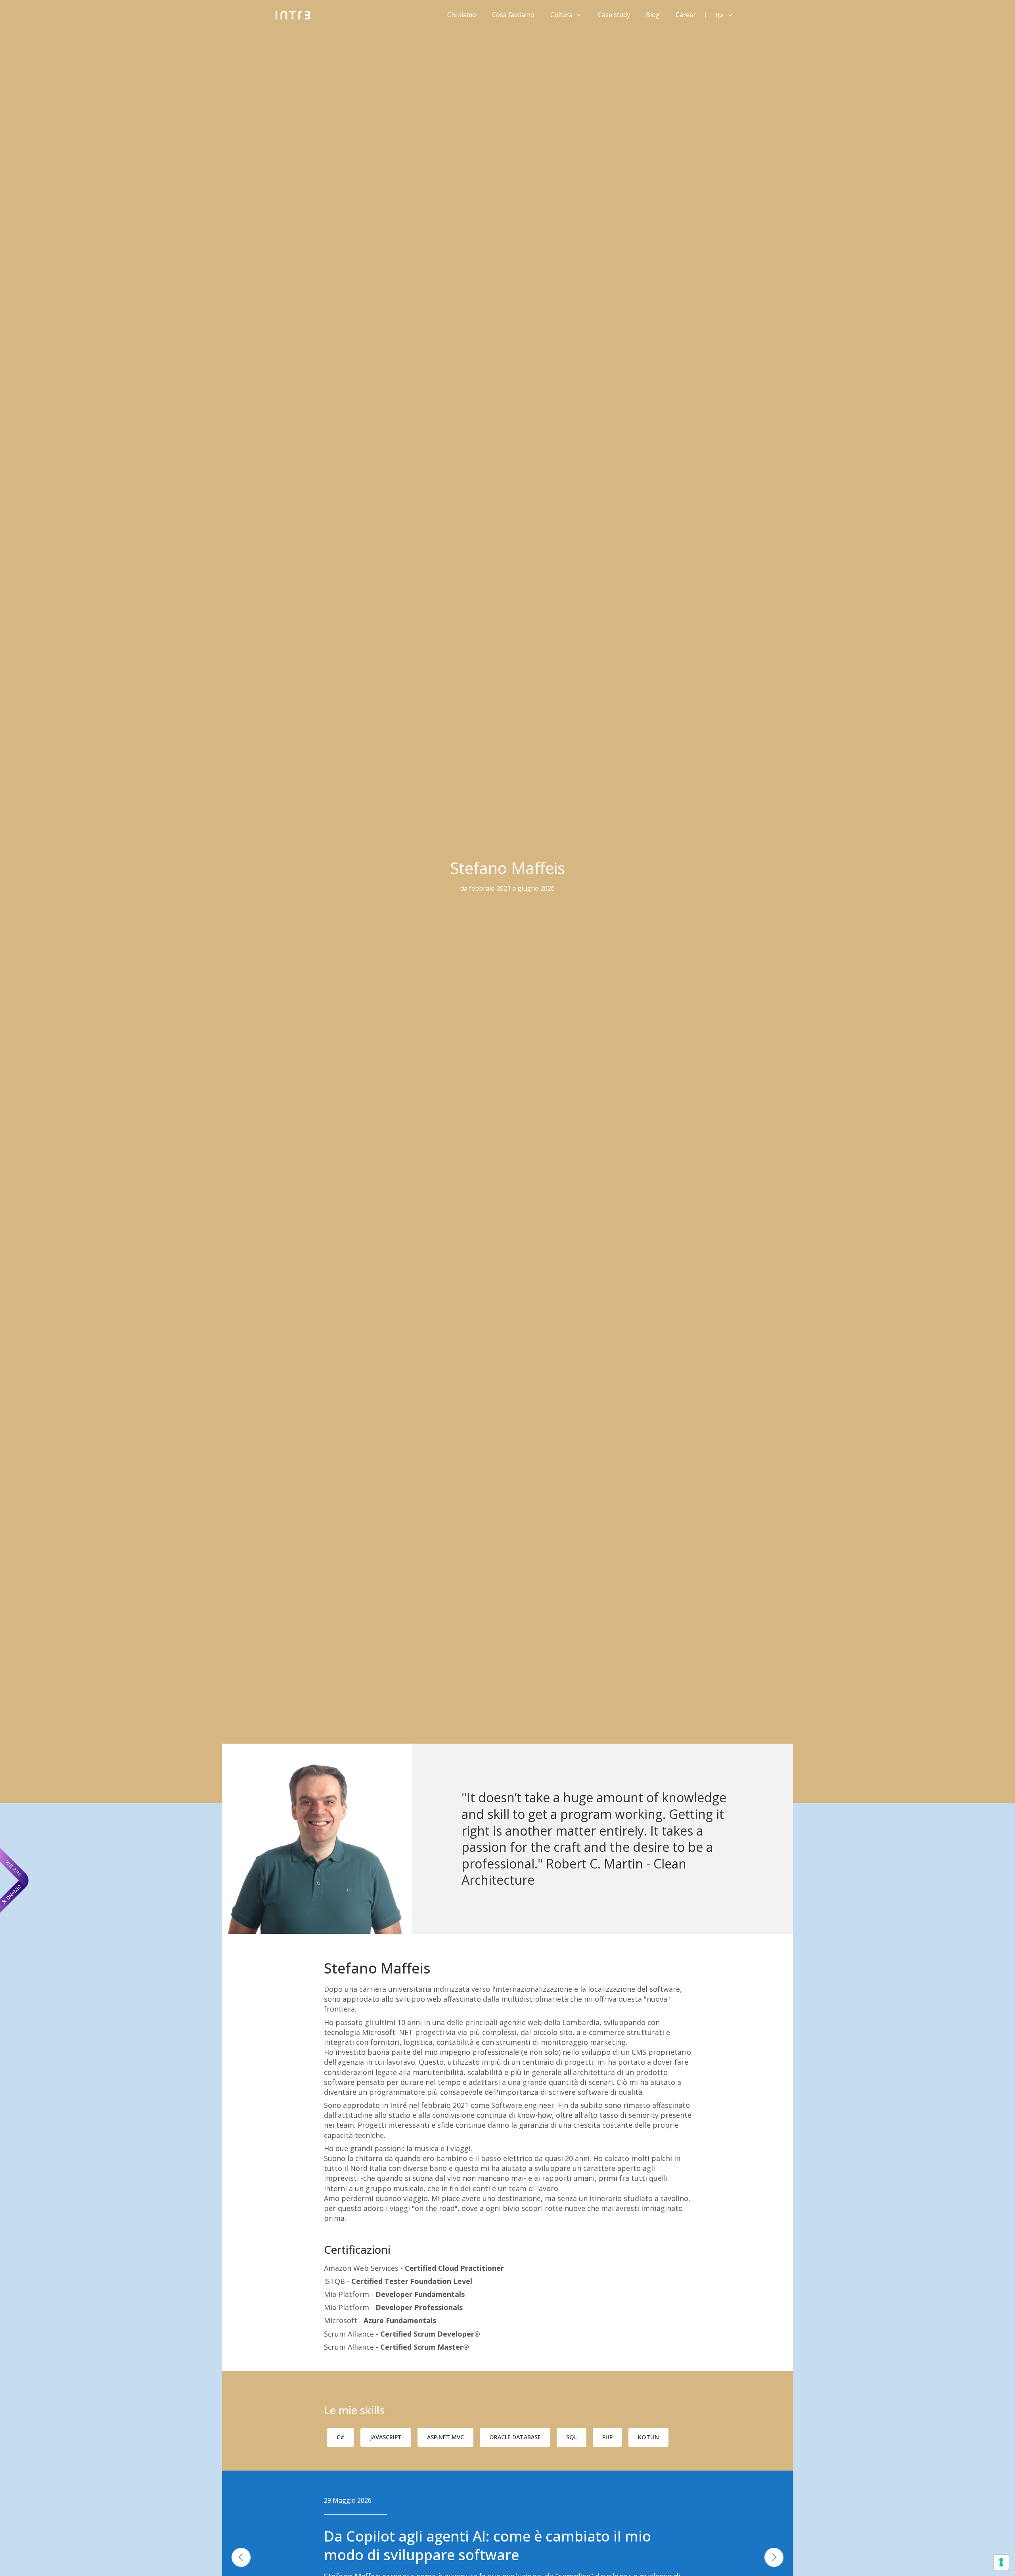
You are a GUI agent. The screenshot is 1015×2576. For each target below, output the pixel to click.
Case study (614, 15)
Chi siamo (462, 15)
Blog (653, 15)
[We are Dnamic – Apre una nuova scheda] (14, 1880)
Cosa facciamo (513, 15)
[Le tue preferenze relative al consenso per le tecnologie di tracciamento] (1001, 2562)
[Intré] (293, 15)
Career (686, 15)
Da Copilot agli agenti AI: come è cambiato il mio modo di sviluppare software (487, 2545)
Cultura (561, 15)
